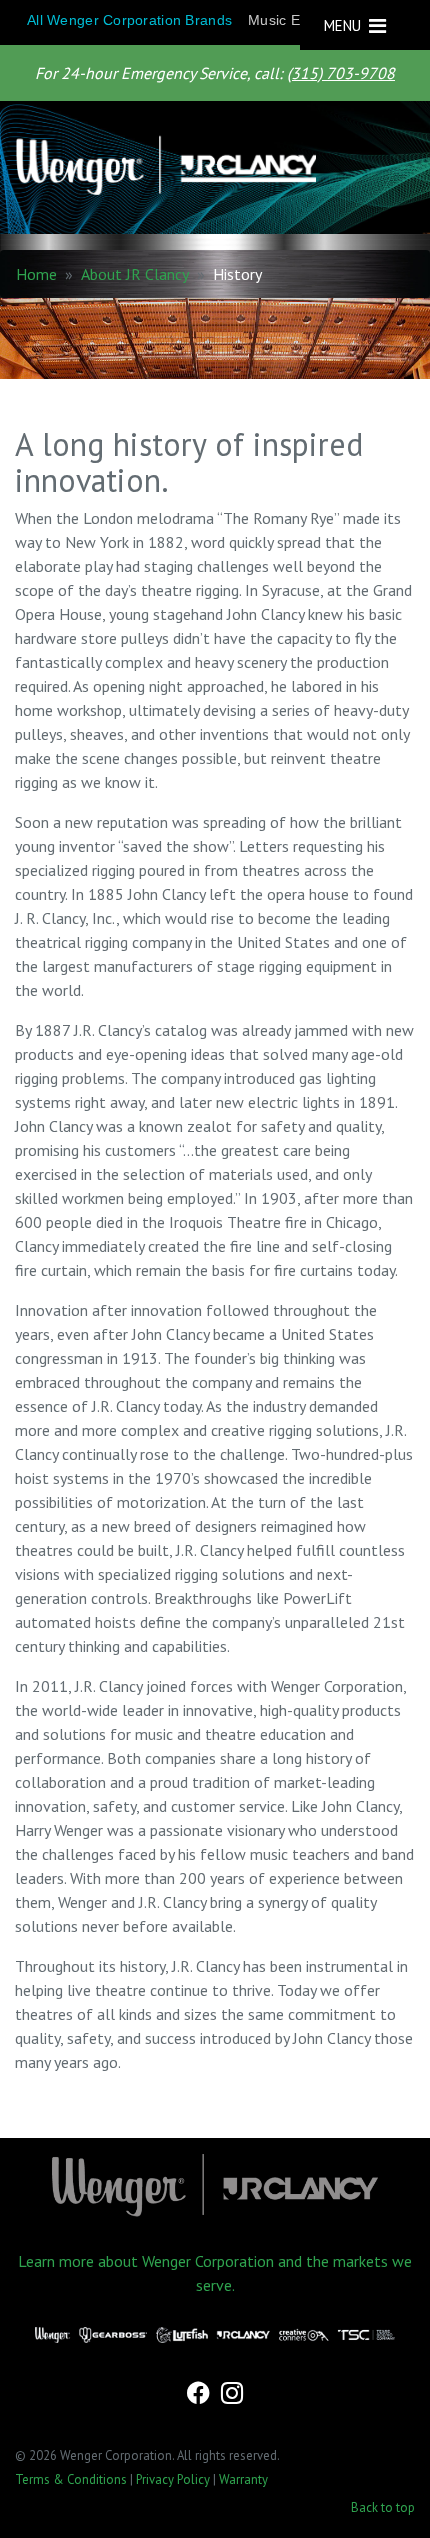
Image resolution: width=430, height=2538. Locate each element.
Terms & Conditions (71, 2479)
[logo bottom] (215, 2185)
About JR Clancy (135, 274)
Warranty (243, 2479)
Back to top (383, 2507)
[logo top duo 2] (207, 167)
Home (36, 274)
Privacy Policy (173, 2479)
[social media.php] (200, 2396)
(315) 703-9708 (341, 73)
